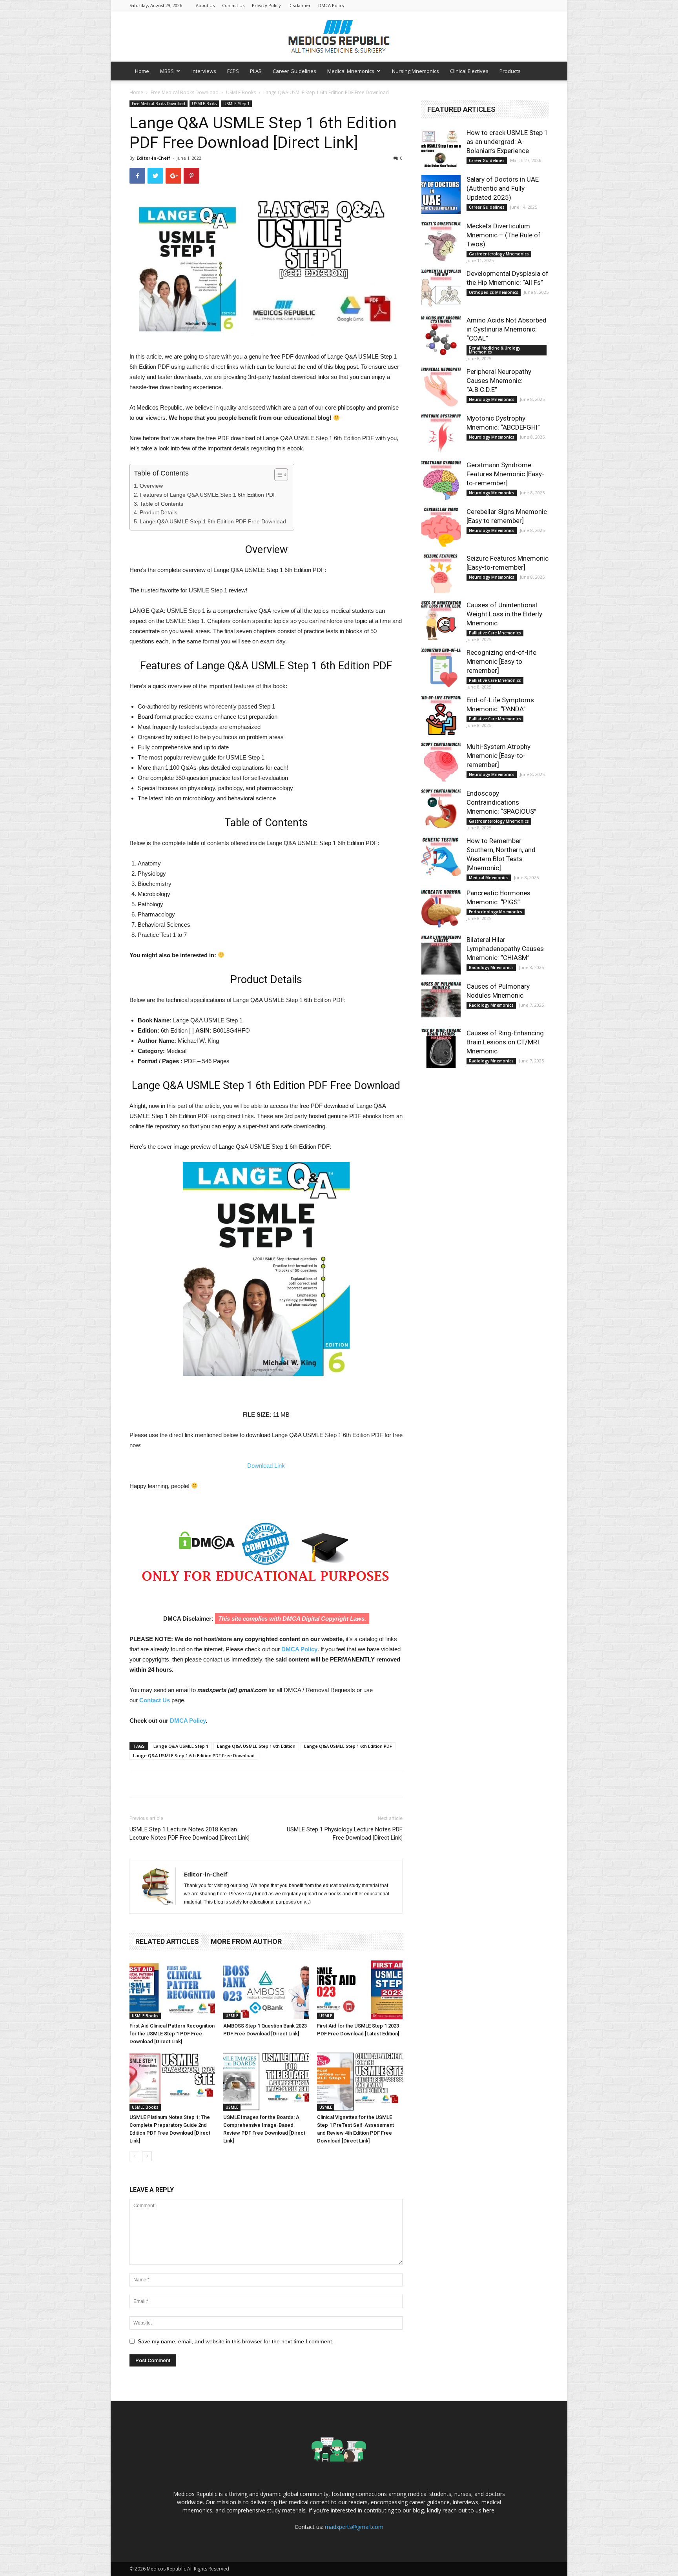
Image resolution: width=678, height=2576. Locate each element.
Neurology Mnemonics (492, 399)
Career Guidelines (294, 71)
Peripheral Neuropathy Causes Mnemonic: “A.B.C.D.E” (499, 381)
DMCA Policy (331, 5)
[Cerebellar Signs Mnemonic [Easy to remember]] (441, 527)
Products (510, 71)
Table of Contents (161, 504)
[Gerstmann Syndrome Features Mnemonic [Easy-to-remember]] (441, 480)
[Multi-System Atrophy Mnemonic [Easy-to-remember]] (441, 762)
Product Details (159, 512)
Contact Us (233, 5)
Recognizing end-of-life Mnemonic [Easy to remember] (501, 661)
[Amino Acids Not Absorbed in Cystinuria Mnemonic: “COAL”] (441, 335)
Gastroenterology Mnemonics (499, 254)
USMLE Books (241, 92)
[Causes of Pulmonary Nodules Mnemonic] (441, 1002)
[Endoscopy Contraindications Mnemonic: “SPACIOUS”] (441, 809)
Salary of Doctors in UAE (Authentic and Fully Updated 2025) (503, 188)
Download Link (266, 1466)
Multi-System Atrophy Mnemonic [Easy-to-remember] (498, 756)
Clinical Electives (469, 71)
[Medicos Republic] (339, 36)
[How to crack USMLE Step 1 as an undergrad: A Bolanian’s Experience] (441, 148)
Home (142, 71)
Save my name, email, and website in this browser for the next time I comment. (236, 2341)
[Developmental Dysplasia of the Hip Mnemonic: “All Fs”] (441, 289)
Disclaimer (300, 5)
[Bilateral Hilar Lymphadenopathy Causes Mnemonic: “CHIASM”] (441, 955)
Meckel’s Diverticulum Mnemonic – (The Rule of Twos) (504, 235)
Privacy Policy (266, 5)
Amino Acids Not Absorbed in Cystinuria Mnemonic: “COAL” (507, 329)
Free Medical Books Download (185, 92)
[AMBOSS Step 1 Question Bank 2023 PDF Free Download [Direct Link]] (266, 1990)
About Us (205, 5)
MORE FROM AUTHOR (246, 1941)
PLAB (256, 71)
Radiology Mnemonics (491, 967)
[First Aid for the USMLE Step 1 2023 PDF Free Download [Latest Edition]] (360, 1990)
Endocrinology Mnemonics (496, 912)
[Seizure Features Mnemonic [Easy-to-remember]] (441, 574)
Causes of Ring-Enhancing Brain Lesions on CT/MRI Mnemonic (505, 1042)
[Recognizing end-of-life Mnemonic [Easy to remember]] (441, 668)
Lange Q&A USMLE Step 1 (181, 1746)
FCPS (233, 71)
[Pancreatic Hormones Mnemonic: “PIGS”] (441, 908)
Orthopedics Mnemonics (494, 292)
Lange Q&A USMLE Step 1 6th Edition (256, 1746)
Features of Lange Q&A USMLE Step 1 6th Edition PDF (208, 495)
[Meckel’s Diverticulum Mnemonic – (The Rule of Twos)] (441, 241)
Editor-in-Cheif (153, 158)
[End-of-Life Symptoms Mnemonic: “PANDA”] (441, 715)
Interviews (204, 71)
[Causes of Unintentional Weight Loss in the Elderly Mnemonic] (441, 620)
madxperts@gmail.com (354, 2527)
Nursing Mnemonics (416, 71)
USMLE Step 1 (236, 104)
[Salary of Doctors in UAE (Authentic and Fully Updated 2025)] (441, 195)
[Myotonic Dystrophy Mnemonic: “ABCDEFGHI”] (441, 434)
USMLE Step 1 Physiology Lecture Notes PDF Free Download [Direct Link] (345, 1834)
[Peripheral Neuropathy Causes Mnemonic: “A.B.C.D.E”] (441, 387)
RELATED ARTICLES (167, 1941)
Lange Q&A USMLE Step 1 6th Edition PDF (348, 1746)
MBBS (167, 71)
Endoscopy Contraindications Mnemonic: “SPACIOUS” (501, 802)
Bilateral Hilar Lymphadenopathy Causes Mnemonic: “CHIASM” (505, 949)
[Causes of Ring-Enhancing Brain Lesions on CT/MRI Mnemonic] (441, 1048)
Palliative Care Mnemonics (495, 633)
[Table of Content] (281, 475)
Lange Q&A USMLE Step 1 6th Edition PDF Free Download (213, 521)
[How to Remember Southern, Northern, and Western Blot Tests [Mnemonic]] (441, 856)
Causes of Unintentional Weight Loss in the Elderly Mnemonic (504, 614)
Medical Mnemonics (351, 71)
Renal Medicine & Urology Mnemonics (495, 350)
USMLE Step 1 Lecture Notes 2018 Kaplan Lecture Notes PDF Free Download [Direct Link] (190, 1834)
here (489, 2510)
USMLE (232, 2016)
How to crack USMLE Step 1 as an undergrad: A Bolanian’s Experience (507, 142)
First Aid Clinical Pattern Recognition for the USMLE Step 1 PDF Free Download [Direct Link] (172, 2034)
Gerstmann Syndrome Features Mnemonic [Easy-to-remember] (505, 474)
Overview (151, 486)
